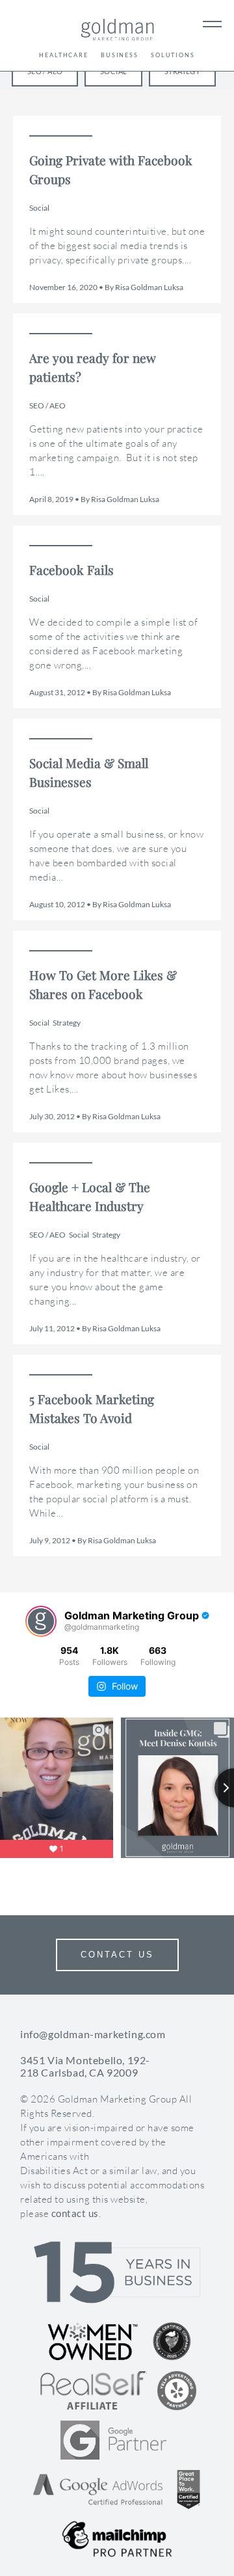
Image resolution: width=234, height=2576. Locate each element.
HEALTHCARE (64, 55)
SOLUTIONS (173, 55)
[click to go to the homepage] (117, 32)
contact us (75, 2213)
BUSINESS (120, 55)
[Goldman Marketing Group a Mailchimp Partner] (117, 2539)
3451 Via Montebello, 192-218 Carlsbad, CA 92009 (85, 2066)
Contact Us (117, 1955)
